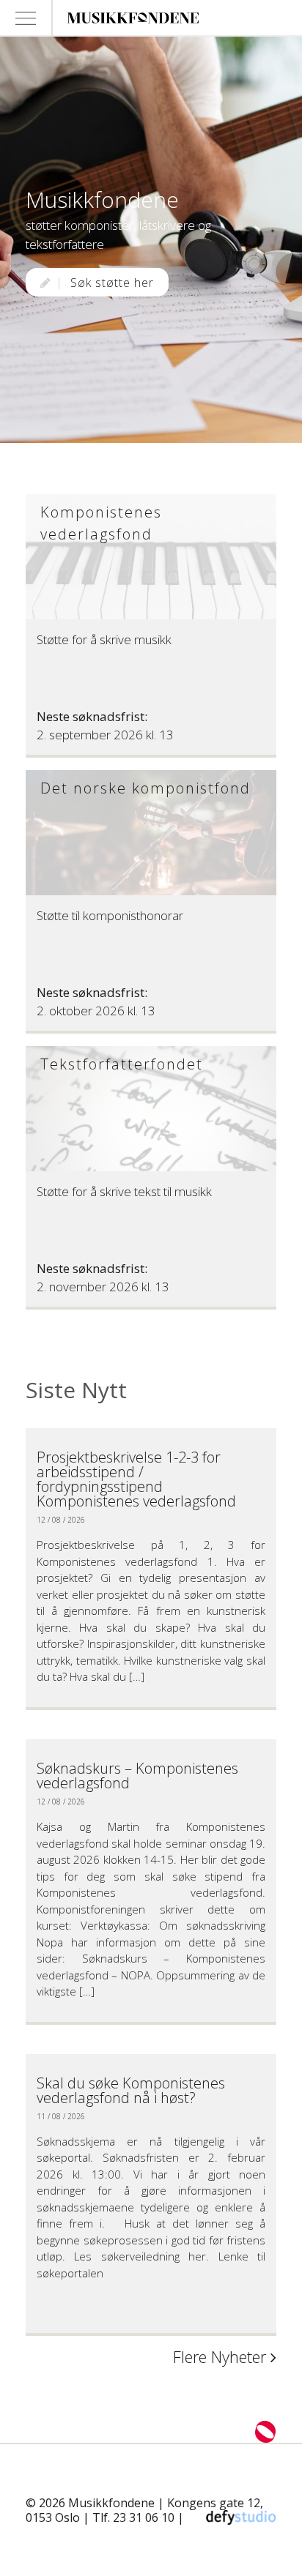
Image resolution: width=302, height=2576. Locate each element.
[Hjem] (162, 18)
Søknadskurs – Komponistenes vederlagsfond (137, 1776)
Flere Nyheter (222, 2357)
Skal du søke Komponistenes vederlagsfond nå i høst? (131, 2090)
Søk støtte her (110, 283)
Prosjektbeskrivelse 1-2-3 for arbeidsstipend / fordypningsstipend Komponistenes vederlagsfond (136, 1479)
